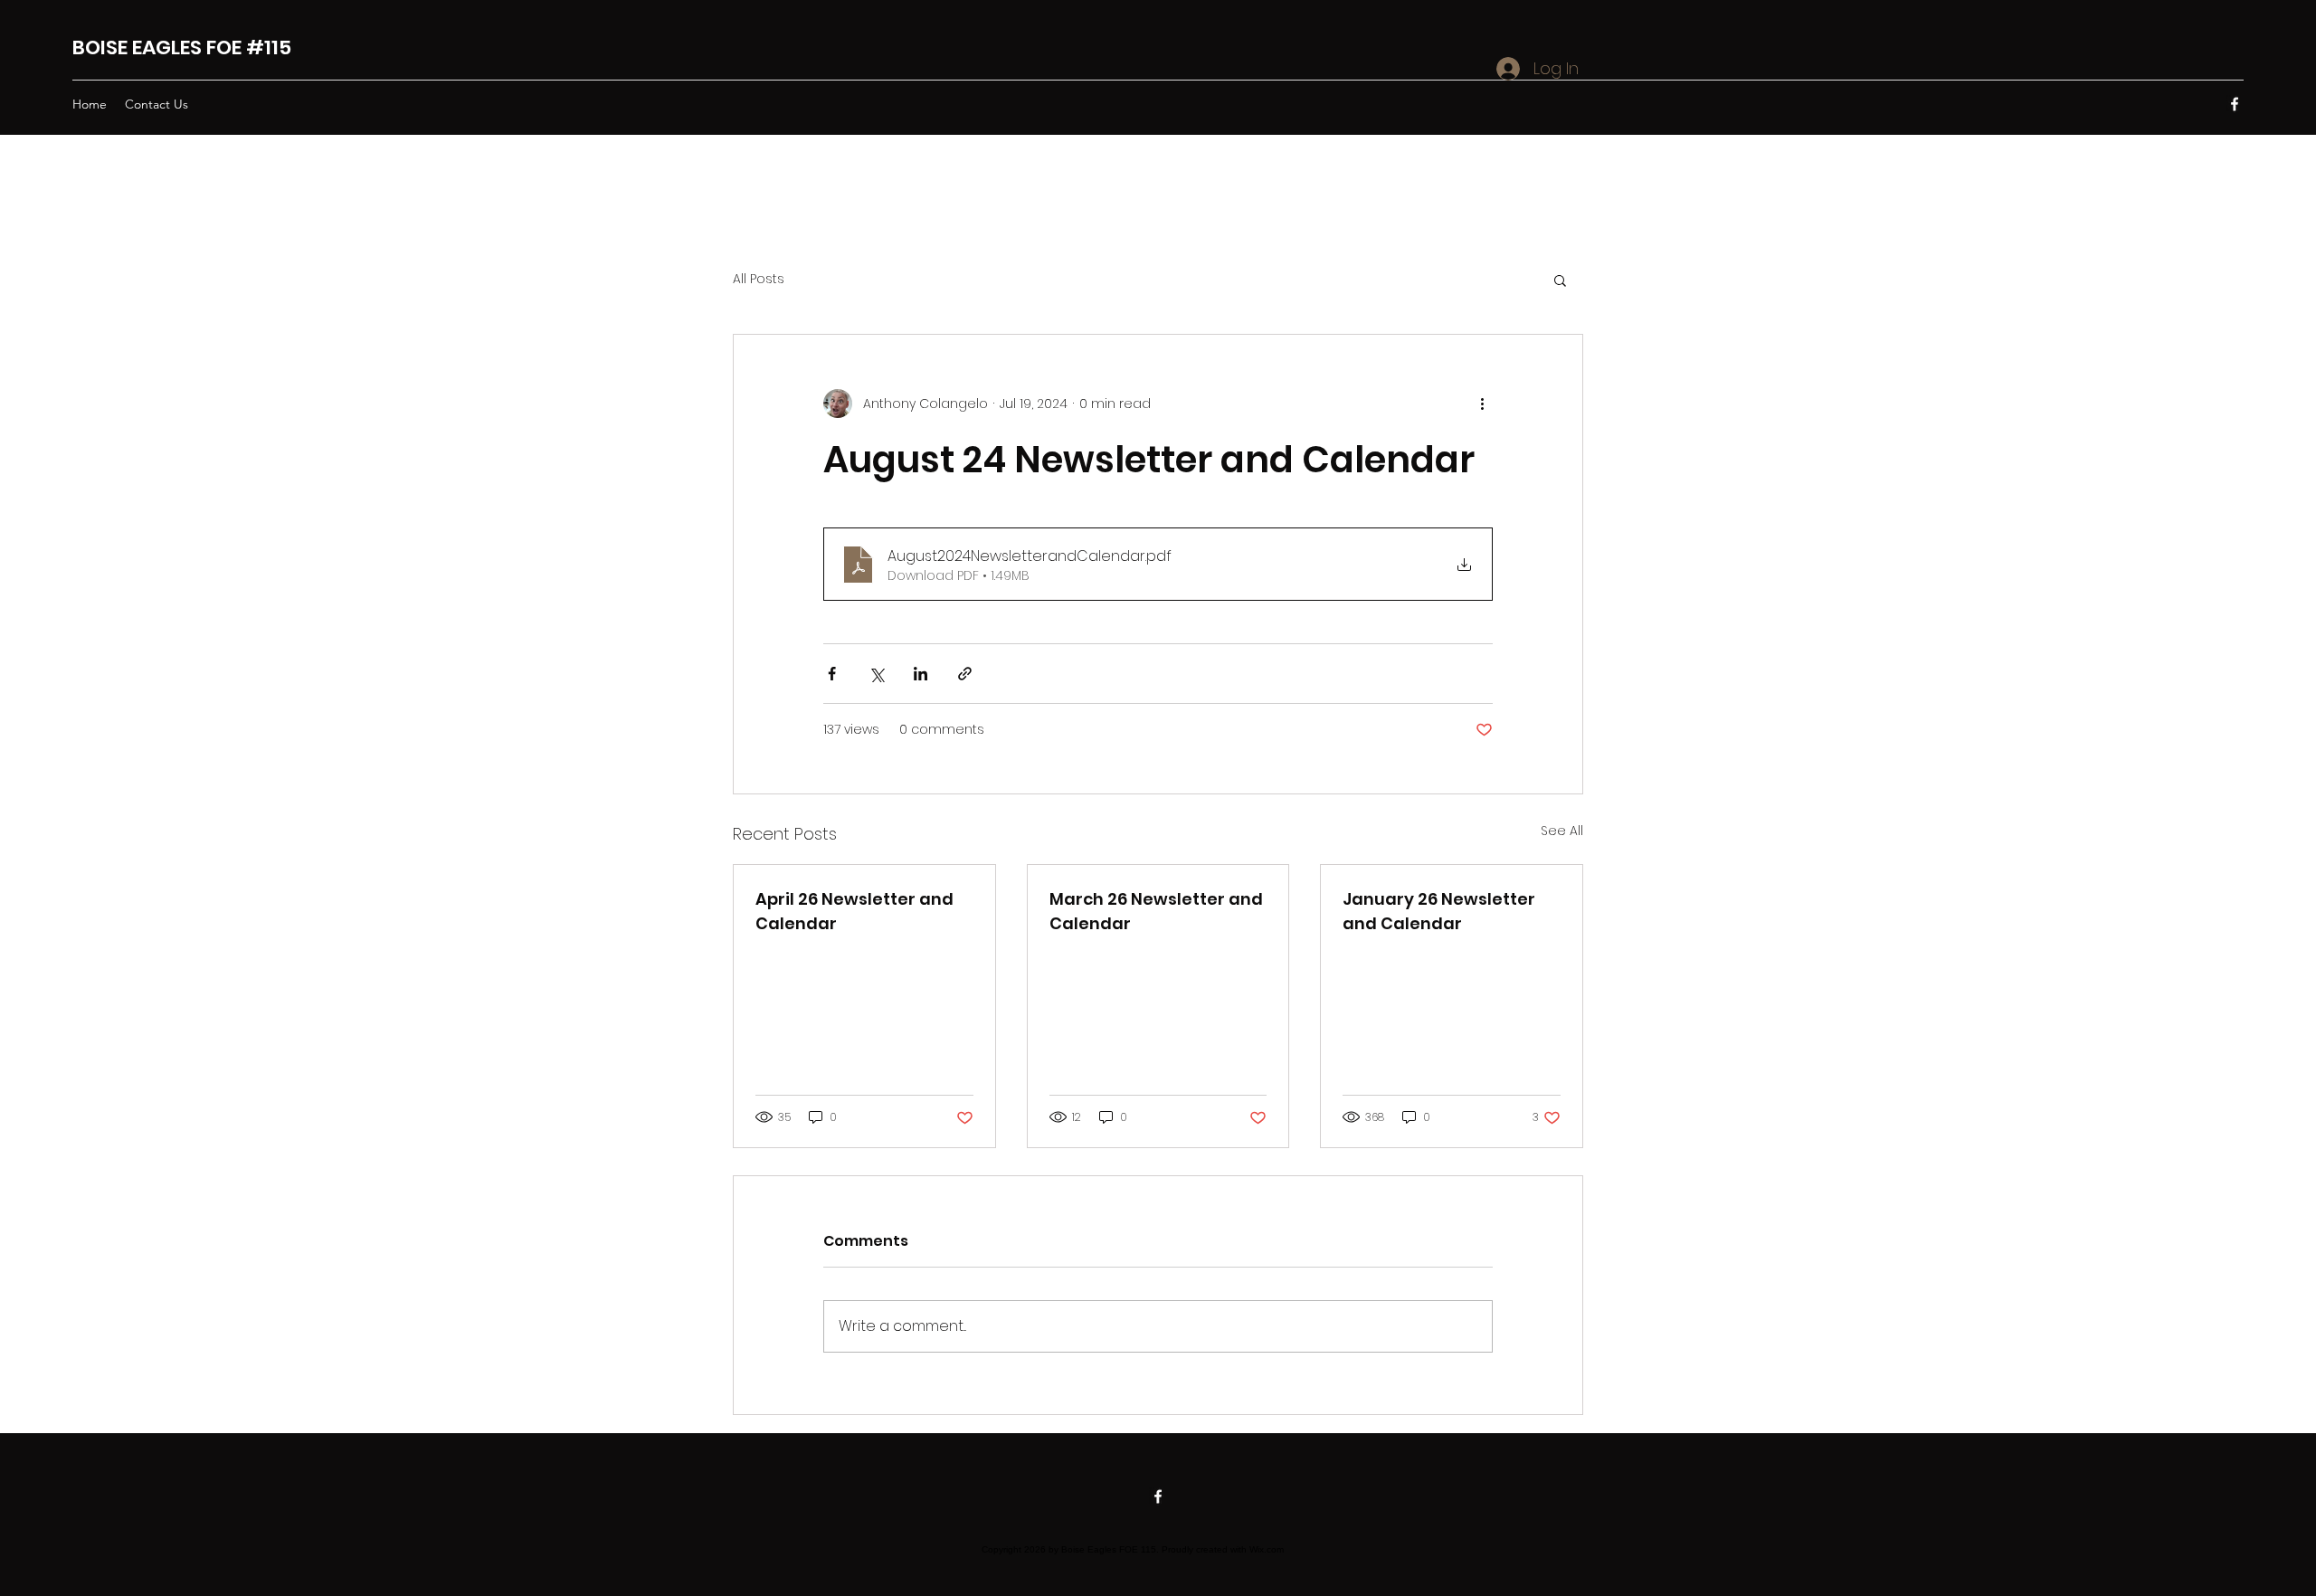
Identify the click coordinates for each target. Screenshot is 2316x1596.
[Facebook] (2235, 104)
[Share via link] (965, 674)
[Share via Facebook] (832, 674)
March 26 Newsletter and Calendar (1156, 911)
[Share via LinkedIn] (921, 674)
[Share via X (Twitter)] (876, 674)
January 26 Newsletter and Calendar (1439, 911)
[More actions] (1482, 404)
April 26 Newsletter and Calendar (854, 911)
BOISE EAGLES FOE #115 (182, 47)
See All (1562, 831)
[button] (1560, 280)
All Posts (759, 279)
